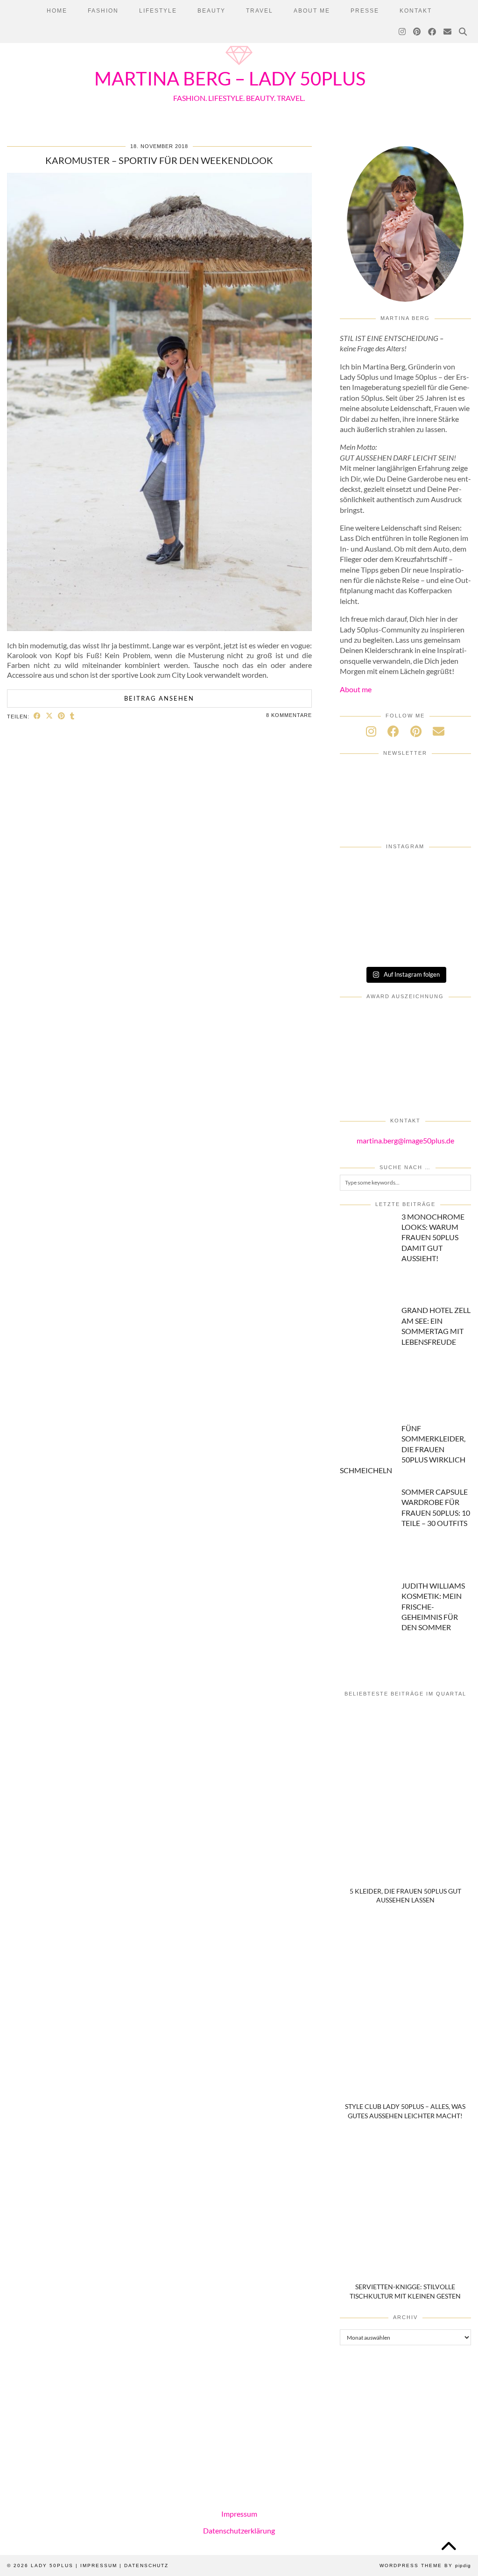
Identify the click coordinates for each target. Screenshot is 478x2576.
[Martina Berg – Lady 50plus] (239, 66)
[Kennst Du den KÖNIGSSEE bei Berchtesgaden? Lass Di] (361, 922)
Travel (260, 11)
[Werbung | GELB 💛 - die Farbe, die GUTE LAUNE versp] (361, 947)
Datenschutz (146, 2565)
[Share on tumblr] (72, 716)
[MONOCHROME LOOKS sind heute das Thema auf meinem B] (361, 872)
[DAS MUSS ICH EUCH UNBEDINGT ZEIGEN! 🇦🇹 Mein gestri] (405, 947)
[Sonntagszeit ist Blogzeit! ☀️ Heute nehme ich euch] (450, 897)
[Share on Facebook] (37, 716)
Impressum (239, 2514)
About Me (312, 11)
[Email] (448, 32)
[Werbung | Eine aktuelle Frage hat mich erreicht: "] (450, 922)
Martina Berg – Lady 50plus (230, 78)
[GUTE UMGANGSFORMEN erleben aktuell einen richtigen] (405, 897)
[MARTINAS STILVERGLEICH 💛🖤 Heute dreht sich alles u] (450, 947)
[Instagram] (403, 32)
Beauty (211, 11)
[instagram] (371, 731)
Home (57, 11)
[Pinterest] (417, 32)
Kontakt (416, 11)
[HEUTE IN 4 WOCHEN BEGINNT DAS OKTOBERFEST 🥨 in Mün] (361, 897)
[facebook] (393, 731)
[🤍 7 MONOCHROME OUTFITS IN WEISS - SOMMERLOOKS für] (405, 922)
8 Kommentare (289, 715)
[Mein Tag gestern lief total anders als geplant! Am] (450, 872)
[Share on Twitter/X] (49, 716)
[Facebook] (432, 32)
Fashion (103, 11)
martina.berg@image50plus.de (405, 1140)
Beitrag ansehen (159, 698)
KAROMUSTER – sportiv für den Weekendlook (159, 160)
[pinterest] (416, 731)
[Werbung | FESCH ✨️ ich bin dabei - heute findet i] (405, 872)
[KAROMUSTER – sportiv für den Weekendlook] (159, 628)
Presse (365, 11)
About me (356, 689)
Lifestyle (158, 11)
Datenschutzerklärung (239, 2530)
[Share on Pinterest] (62, 716)
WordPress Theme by (425, 2565)
